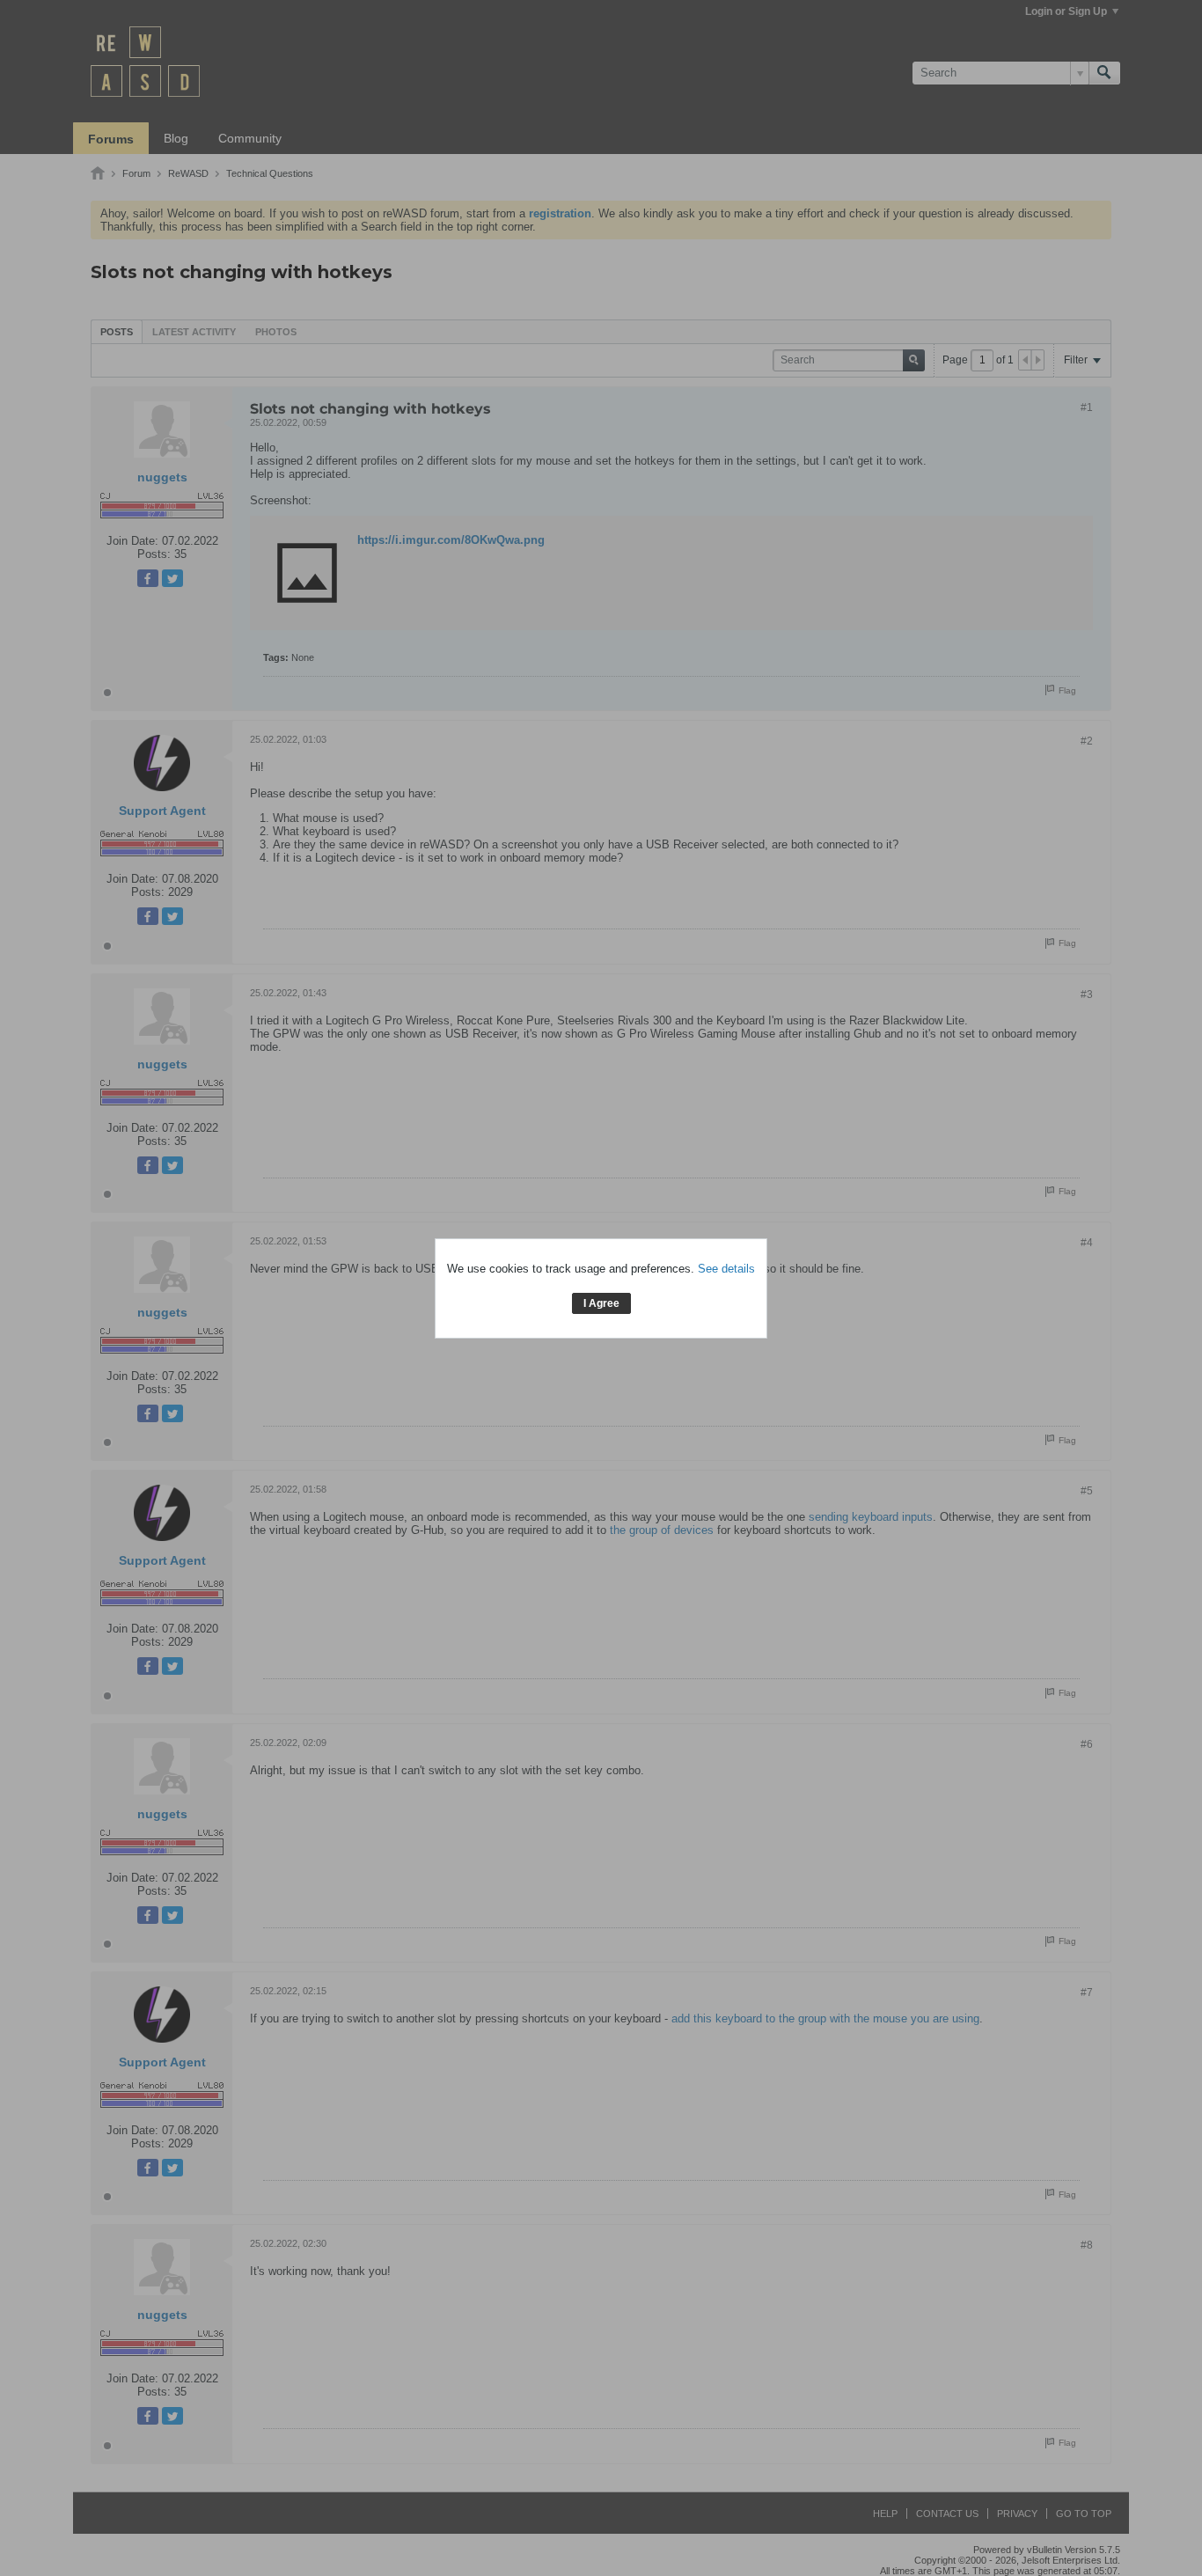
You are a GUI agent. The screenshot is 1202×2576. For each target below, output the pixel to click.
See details (726, 1269)
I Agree (601, 1303)
